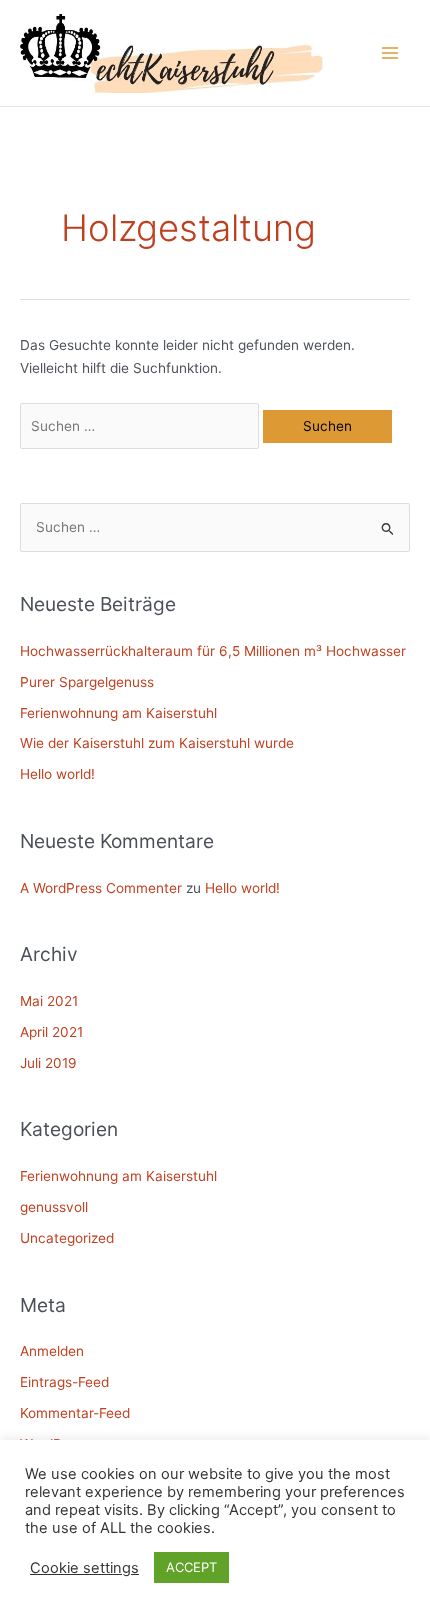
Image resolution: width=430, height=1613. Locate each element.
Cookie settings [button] (84, 1568)
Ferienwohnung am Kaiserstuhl (118, 713)
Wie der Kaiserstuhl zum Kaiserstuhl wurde (157, 743)
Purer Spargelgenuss (87, 682)
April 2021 (51, 1032)
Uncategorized (67, 1238)
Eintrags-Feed (64, 1382)
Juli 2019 (48, 1063)
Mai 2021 (49, 1001)
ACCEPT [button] (191, 1567)
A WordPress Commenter (101, 888)
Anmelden (52, 1351)
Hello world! (57, 774)
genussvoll (54, 1207)
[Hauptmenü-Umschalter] (390, 53)
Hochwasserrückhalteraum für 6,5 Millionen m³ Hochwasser (213, 651)
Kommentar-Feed (75, 1413)
